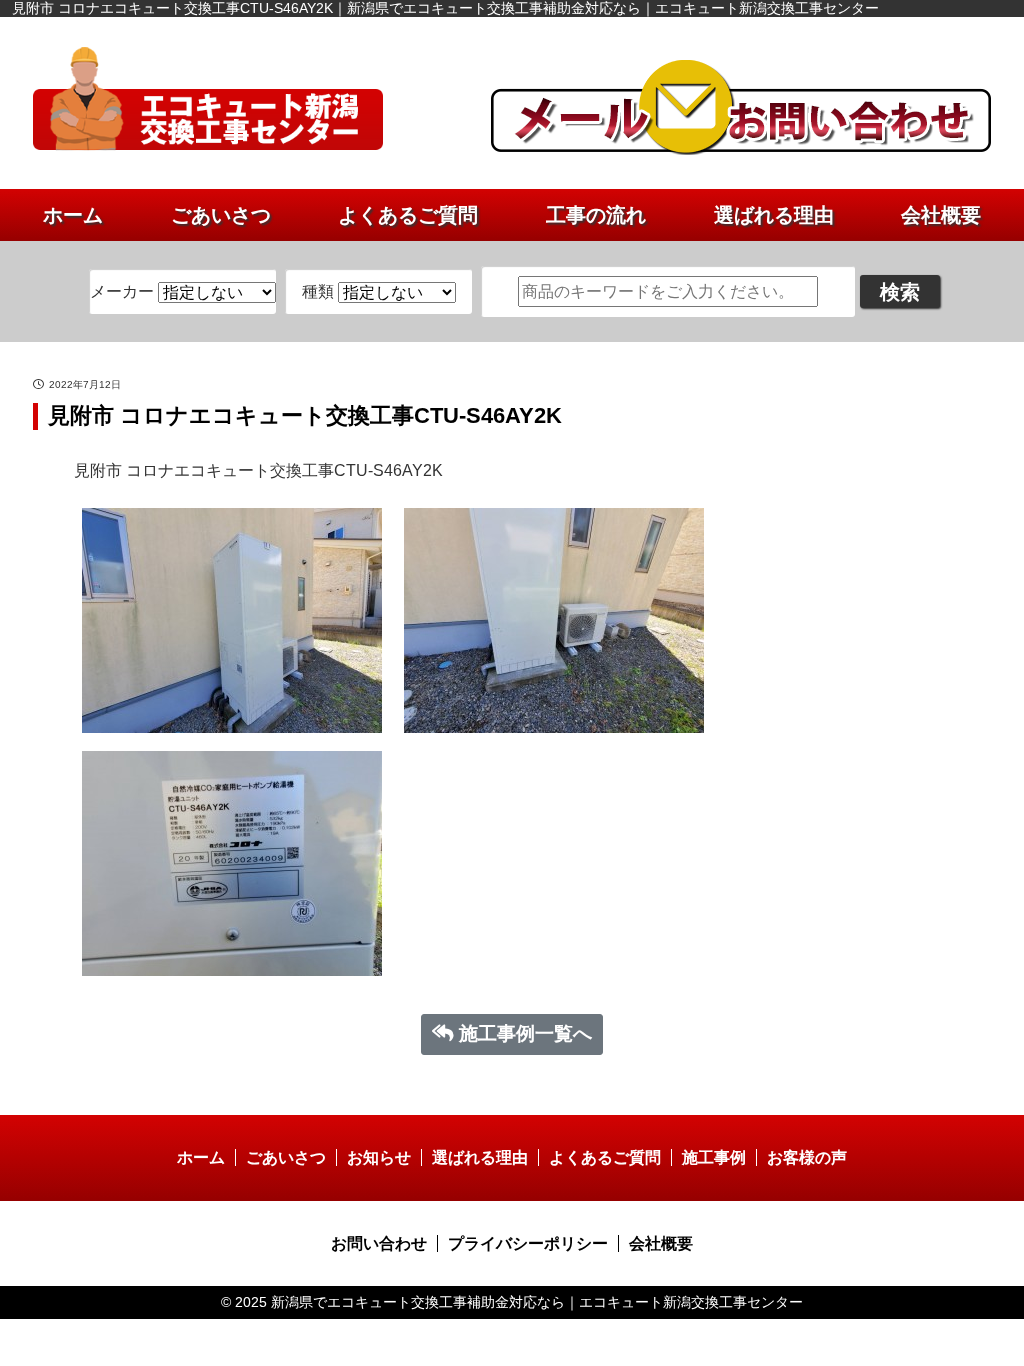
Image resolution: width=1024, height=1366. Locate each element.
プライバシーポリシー (528, 1243)
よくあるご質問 (408, 215)
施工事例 (714, 1157)
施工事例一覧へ (525, 1033)
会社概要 (941, 215)
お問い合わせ (379, 1243)
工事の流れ (596, 215)
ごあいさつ (221, 215)
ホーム (73, 215)
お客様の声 (807, 1157)
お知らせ (379, 1157)
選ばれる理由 (774, 215)
